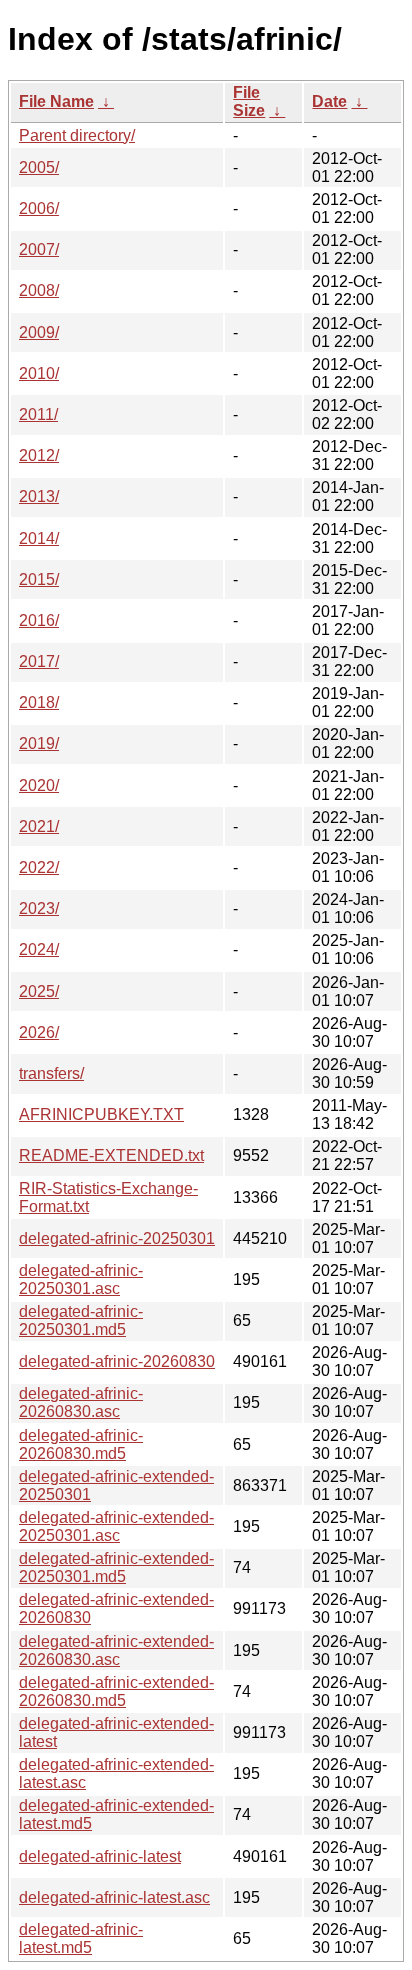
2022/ (39, 867)
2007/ (39, 249)
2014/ (39, 538)
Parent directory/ (77, 135)
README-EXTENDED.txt (111, 1155)
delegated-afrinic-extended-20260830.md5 (116, 1691)
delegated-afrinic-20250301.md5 (81, 1320)
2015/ (39, 579)
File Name (56, 101)
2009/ (39, 332)
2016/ (39, 620)
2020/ (39, 785)
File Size (249, 101)
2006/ (39, 208)
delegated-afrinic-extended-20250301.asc (116, 1526)
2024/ (39, 949)
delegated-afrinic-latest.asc (114, 1897)
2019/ (39, 743)
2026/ (39, 1032)
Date (329, 101)
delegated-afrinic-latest (100, 1856)
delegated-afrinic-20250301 (117, 1238)
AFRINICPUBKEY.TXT (101, 1114)
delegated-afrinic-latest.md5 (81, 1938)
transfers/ (51, 1073)
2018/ (39, 702)
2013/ (39, 496)
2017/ (39, 661)
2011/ (38, 414)
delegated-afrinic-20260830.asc (81, 1402)
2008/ (39, 290)
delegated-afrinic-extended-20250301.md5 (116, 1567)
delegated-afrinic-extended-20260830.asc (116, 1650)
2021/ (39, 826)
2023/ (39, 908)
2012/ (39, 455)
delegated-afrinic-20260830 (117, 1361)
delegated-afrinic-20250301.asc (81, 1279)
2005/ (39, 167)
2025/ (39, 991)
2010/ (39, 373)
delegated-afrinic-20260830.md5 (81, 1444)
